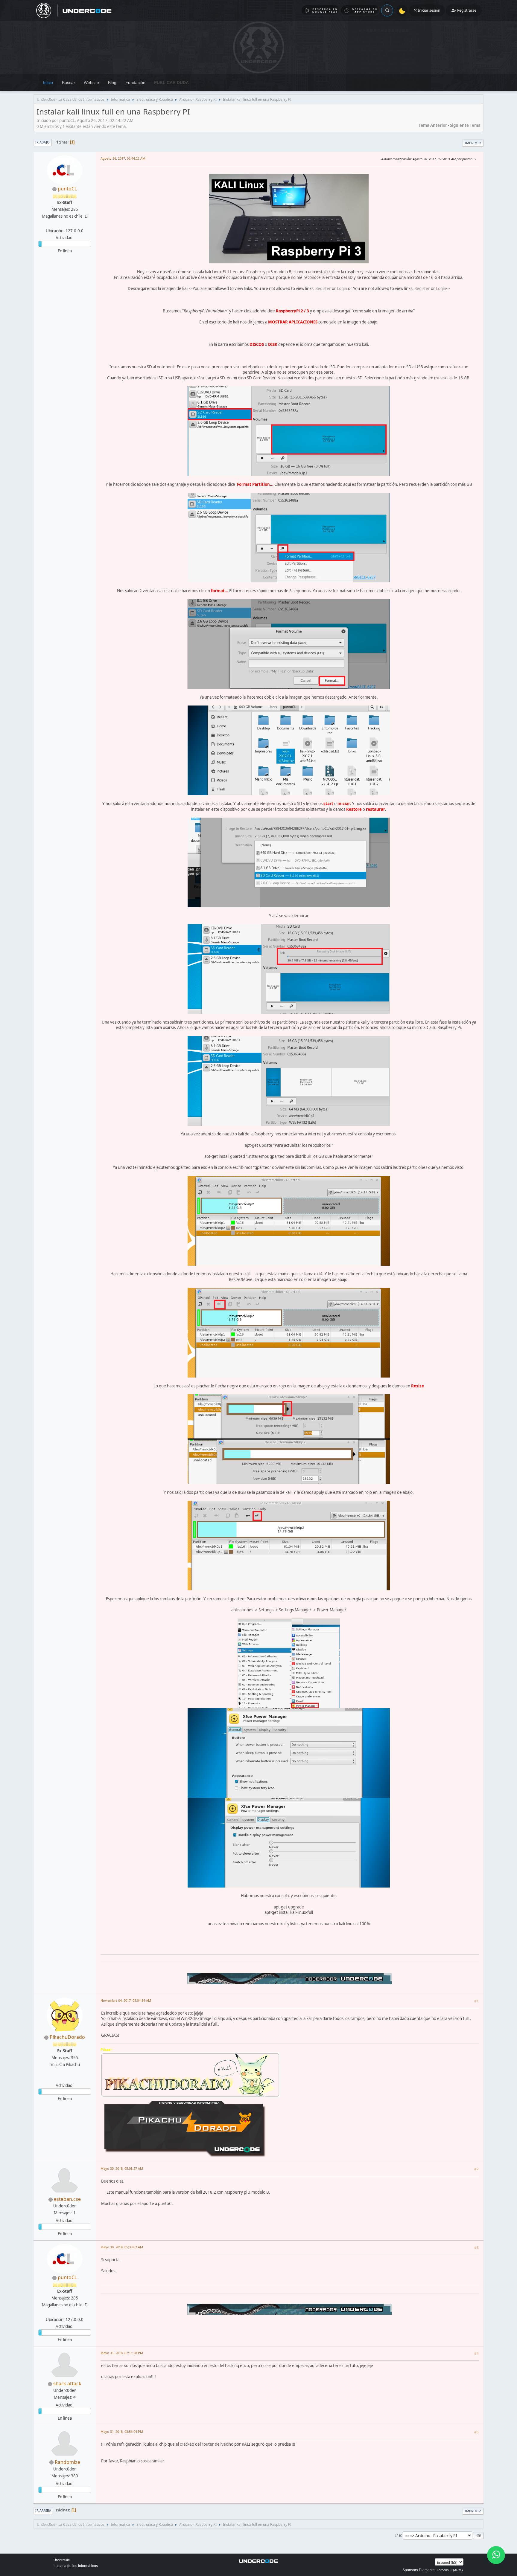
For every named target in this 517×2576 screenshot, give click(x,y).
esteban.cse (67, 2199)
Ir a (398, 2535)
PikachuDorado (67, 2037)
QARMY (457, 2570)
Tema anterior (433, 125)
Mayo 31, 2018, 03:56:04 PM (122, 2431)
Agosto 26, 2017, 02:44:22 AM (123, 158)
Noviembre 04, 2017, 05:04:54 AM (126, 2000)
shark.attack (67, 2383)
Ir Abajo (42, 142)
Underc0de (62, 2560)
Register (323, 288)
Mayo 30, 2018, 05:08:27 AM (122, 2168)
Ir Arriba (43, 2510)
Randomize (67, 2462)
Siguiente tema (465, 125)
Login (342, 288)
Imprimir (473, 143)
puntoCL (67, 189)
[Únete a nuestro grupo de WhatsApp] (496, 2555)
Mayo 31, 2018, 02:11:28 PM (122, 2353)
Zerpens (443, 2570)
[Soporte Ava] (64, 2078)
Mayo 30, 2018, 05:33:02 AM (122, 2247)
